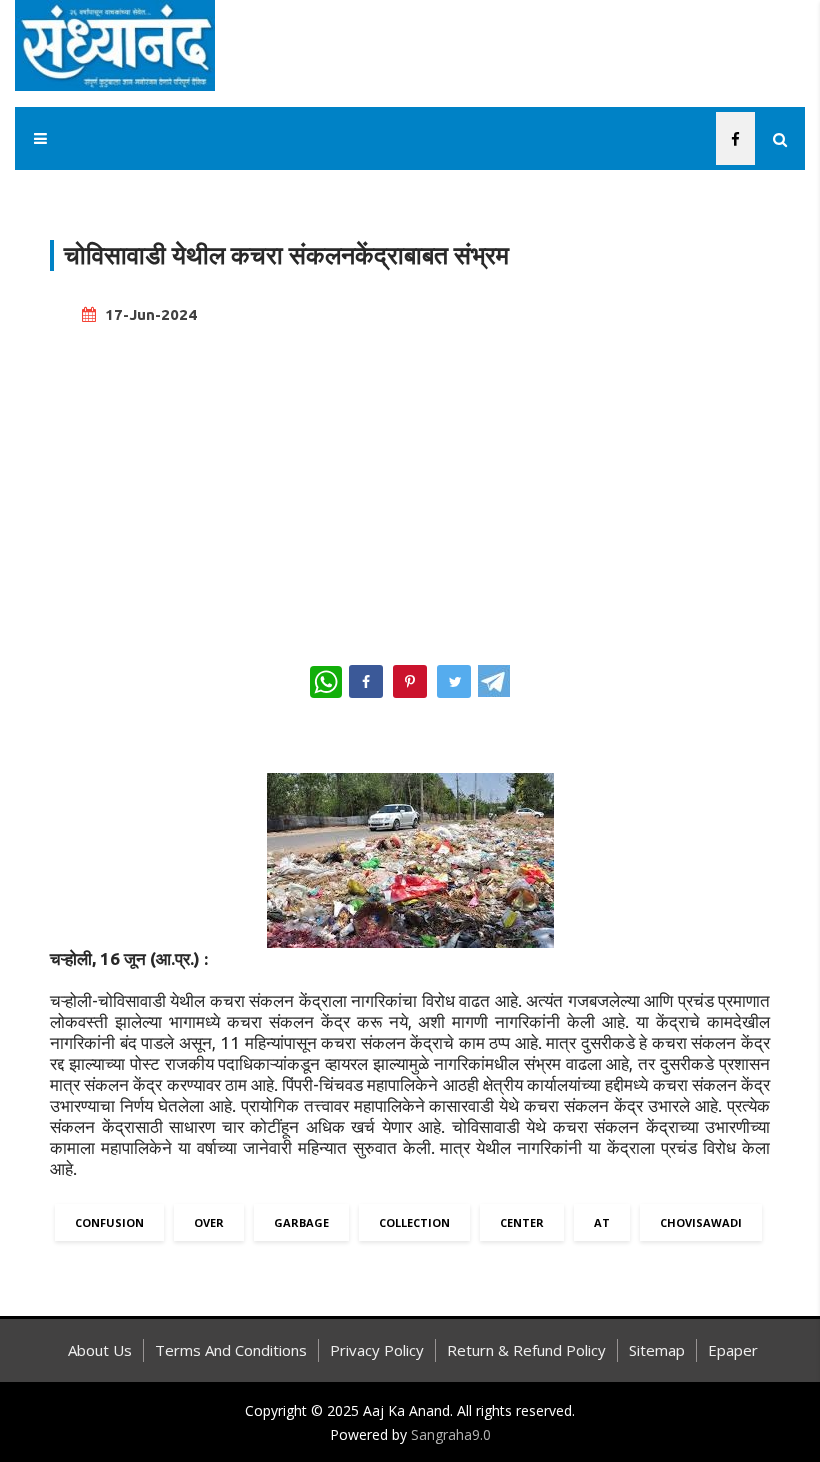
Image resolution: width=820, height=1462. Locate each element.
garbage (301, 1222)
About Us (100, 1350)
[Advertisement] (410, 486)
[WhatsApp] (326, 682)
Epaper (733, 1350)
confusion (109, 1222)
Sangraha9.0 (451, 1434)
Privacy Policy (377, 1350)
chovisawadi (701, 1222)
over (209, 1222)
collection (414, 1222)
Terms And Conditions (231, 1350)
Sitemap (657, 1350)
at (602, 1222)
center (522, 1222)
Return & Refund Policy (526, 1350)
